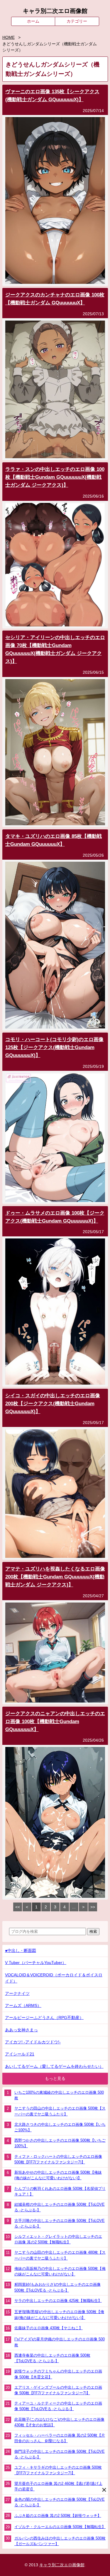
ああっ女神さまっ (21, 2030)
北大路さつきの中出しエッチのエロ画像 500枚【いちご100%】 (60, 2127)
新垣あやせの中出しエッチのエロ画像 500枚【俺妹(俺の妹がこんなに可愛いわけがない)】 (58, 2175)
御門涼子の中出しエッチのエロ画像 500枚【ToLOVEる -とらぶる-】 (60, 2454)
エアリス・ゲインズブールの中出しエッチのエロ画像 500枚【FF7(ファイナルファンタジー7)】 (58, 2390)
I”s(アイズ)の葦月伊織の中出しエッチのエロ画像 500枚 (60, 2342)
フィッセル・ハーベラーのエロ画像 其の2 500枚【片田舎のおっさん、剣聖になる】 (60, 2438)
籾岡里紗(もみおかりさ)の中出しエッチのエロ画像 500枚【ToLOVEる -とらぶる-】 (57, 2287)
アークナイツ (17, 1994)
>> (93, 1907)
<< (18, 1907)
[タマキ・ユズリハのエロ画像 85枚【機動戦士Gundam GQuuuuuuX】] (55, 1027)
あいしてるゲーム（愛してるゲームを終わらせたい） (54, 2066)
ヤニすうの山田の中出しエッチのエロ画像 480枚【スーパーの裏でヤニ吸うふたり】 (60, 2255)
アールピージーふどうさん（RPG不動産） (44, 2018)
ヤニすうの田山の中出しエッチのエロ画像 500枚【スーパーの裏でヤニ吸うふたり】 (60, 2111)
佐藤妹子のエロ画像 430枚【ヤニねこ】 (49, 2328)
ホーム (33, 21)
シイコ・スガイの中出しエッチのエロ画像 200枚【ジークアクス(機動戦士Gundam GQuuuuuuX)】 (53, 1404)
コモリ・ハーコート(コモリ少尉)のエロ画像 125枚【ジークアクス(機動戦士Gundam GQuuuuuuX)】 (54, 1047)
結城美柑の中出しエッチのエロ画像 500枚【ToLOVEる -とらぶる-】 (60, 2207)
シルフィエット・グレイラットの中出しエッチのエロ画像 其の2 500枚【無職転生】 (58, 2239)
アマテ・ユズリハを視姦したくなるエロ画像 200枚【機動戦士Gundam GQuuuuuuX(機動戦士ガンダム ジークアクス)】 (55, 1577)
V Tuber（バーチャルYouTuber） (36, 1963)
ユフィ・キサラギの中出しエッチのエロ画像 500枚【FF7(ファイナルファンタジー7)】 (58, 2470)
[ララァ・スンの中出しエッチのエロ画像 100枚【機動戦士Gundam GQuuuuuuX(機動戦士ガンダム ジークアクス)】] (55, 625)
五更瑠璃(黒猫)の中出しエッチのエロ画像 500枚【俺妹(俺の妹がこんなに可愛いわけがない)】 (59, 2315)
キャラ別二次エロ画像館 (55, 11)
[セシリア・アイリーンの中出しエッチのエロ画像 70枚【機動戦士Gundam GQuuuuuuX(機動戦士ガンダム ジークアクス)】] (55, 824)
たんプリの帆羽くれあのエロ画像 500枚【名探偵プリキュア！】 (60, 2191)
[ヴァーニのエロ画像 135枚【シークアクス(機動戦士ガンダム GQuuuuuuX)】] (55, 282)
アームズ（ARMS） (23, 2006)
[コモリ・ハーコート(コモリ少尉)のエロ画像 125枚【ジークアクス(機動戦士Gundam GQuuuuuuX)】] (55, 1201)
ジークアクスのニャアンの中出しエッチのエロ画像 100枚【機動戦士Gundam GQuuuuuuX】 (55, 1721)
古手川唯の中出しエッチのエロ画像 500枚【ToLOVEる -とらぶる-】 (60, 2223)
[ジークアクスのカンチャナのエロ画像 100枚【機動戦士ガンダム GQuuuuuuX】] (55, 457)
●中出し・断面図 (21, 1951)
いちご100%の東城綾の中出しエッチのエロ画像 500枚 (59, 2095)
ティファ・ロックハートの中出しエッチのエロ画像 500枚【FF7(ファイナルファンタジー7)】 (58, 2159)
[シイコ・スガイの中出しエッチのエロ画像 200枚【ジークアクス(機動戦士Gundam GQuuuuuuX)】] (55, 1557)
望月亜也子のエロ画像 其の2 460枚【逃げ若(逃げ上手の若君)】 (58, 2486)
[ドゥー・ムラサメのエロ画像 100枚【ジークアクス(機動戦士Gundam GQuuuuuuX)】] (55, 1383)
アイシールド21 (20, 2054)
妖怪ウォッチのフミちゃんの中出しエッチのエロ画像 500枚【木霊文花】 (58, 2374)
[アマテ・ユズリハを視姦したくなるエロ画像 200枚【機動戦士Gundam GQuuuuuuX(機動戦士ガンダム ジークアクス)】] (55, 1701)
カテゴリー (77, 21)
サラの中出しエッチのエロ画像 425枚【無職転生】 (58, 2301)
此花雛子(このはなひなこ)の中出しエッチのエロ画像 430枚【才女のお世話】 (59, 2422)
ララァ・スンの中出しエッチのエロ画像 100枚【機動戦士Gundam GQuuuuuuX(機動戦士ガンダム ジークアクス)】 (55, 477)
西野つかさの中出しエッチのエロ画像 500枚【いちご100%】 (60, 2143)
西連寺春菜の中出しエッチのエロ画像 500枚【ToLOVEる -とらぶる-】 (52, 2358)
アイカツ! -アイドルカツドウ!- (33, 2042)
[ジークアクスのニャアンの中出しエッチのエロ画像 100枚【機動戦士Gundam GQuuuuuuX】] (55, 1896)
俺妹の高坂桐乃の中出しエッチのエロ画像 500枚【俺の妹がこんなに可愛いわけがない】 (60, 2271)
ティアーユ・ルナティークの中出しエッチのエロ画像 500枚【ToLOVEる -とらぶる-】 (58, 2406)
